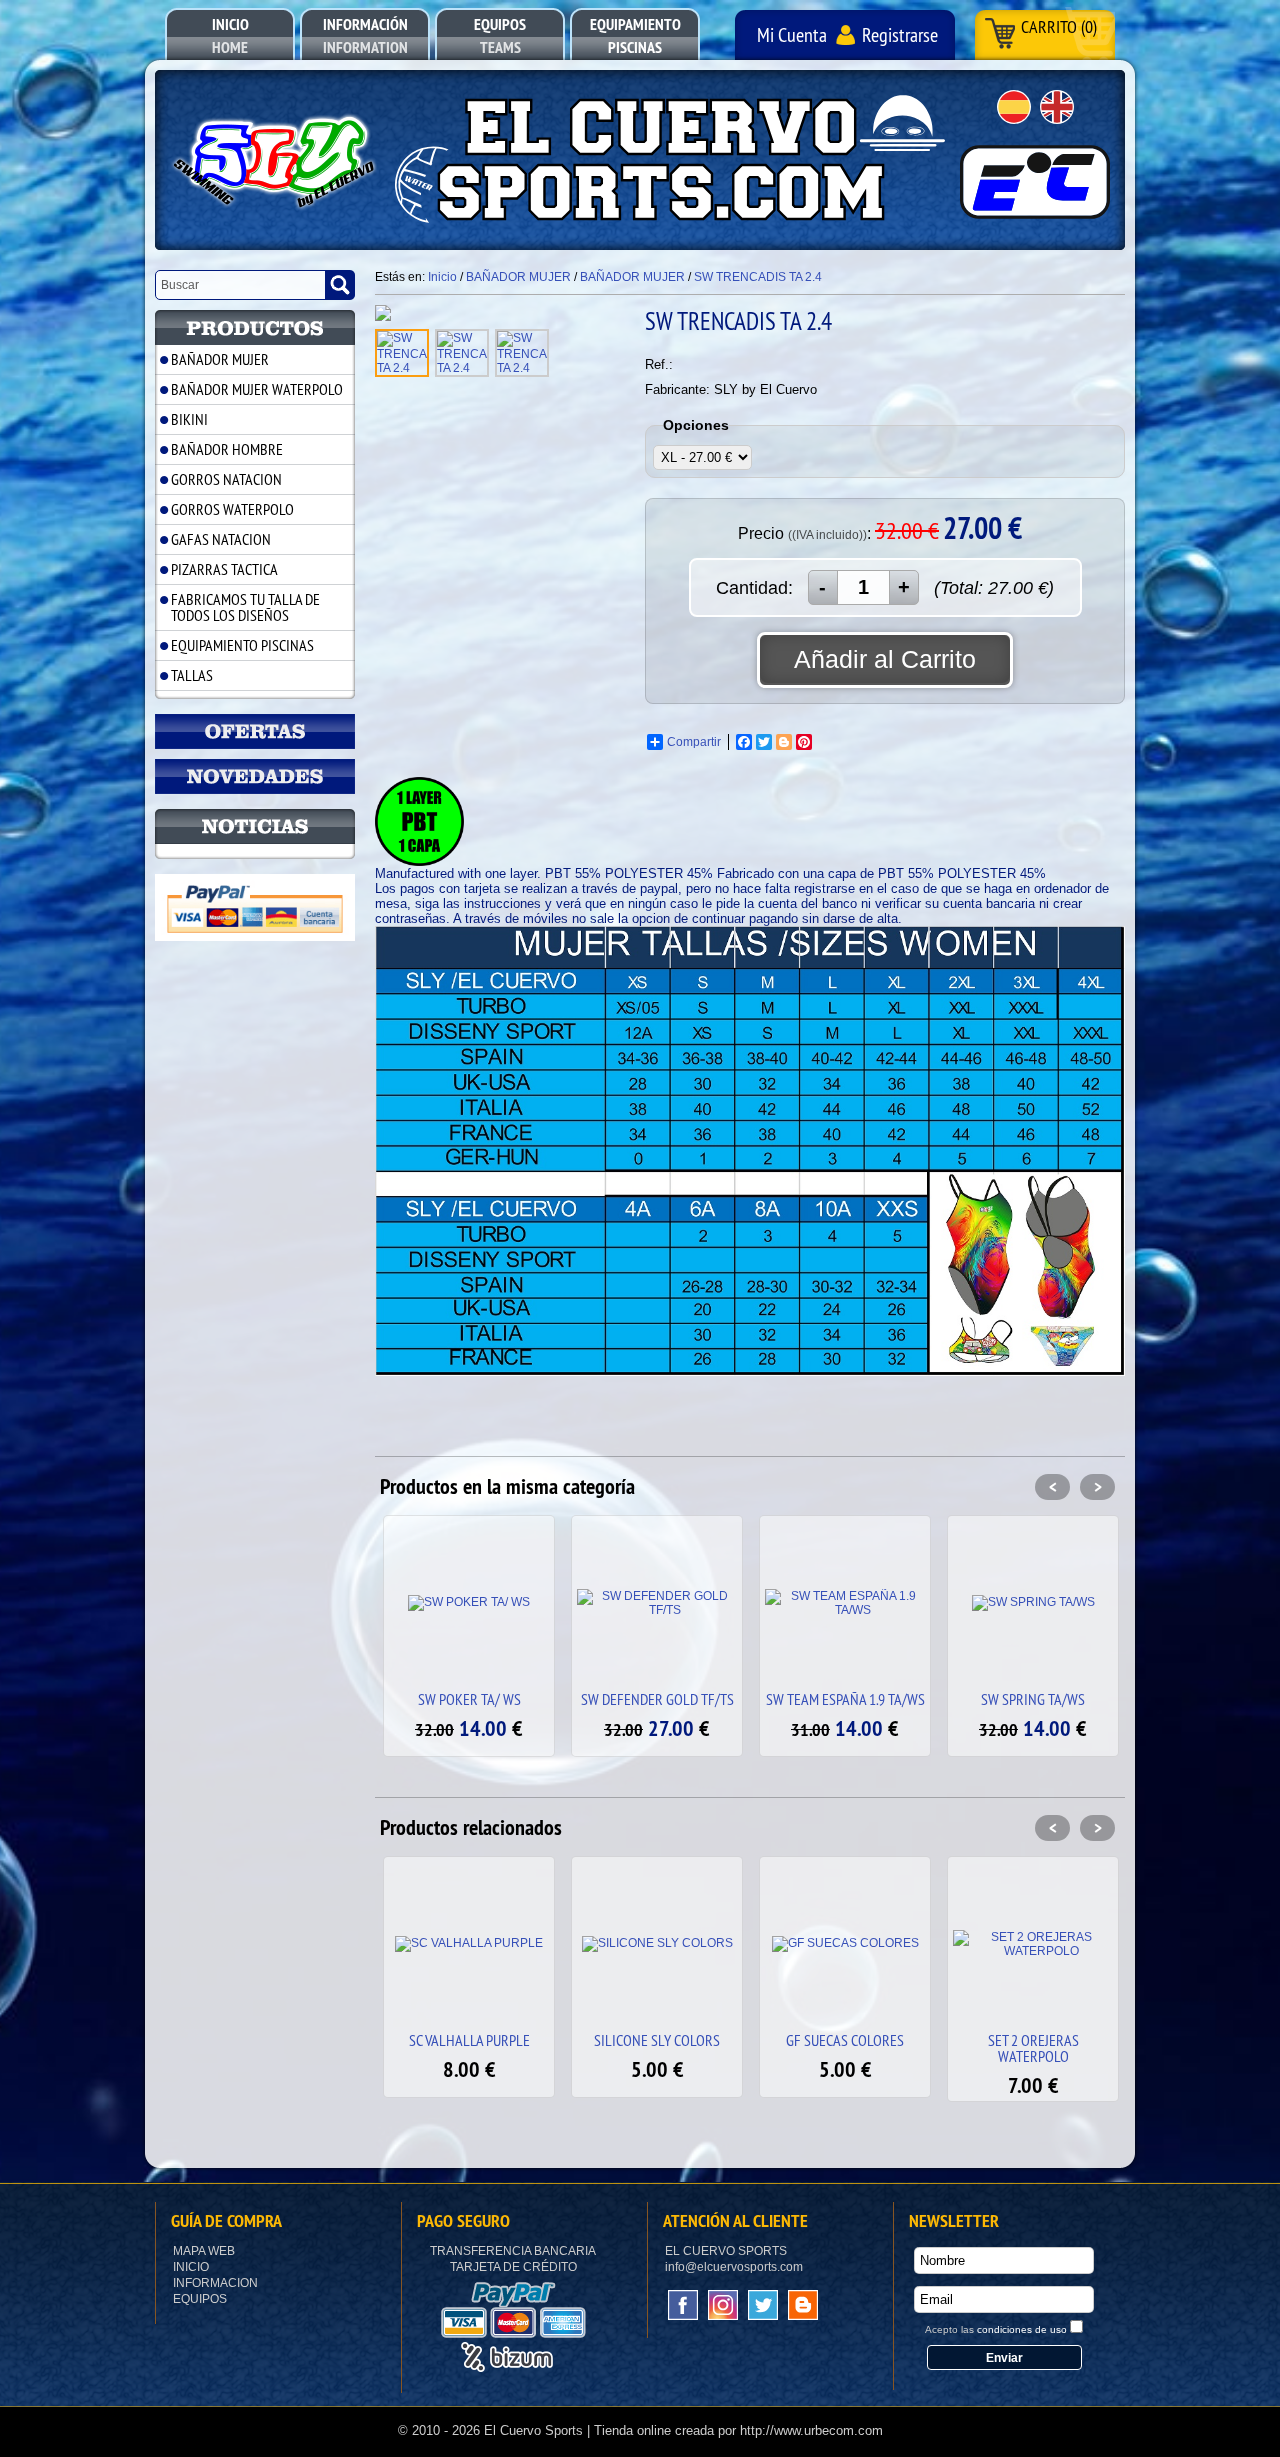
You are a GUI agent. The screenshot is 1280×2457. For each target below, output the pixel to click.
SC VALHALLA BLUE (1033, 2040)
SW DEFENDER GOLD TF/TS (469, 1699)
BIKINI (189, 419)
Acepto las (996, 2329)
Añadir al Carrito (885, 659)
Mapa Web (204, 2251)
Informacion (215, 2283)
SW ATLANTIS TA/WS (1033, 1699)
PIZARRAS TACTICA (224, 569)
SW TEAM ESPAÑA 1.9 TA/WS (657, 1699)
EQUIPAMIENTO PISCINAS (242, 645)
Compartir (694, 742)
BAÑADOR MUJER (220, 359)
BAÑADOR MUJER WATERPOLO (257, 389)
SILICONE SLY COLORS (469, 2040)
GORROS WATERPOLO (232, 509)
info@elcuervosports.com (734, 2267)
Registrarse (900, 34)
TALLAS (192, 675)
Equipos (200, 2299)
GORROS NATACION (226, 479)
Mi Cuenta (792, 34)
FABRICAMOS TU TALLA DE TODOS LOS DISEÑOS (245, 607)
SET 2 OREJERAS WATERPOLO (845, 2048)
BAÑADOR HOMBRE (227, 449)
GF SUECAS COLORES (657, 2040)
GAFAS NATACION (221, 539)
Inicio (191, 2267)
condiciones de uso (1022, 2329)
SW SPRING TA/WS (845, 1699)
